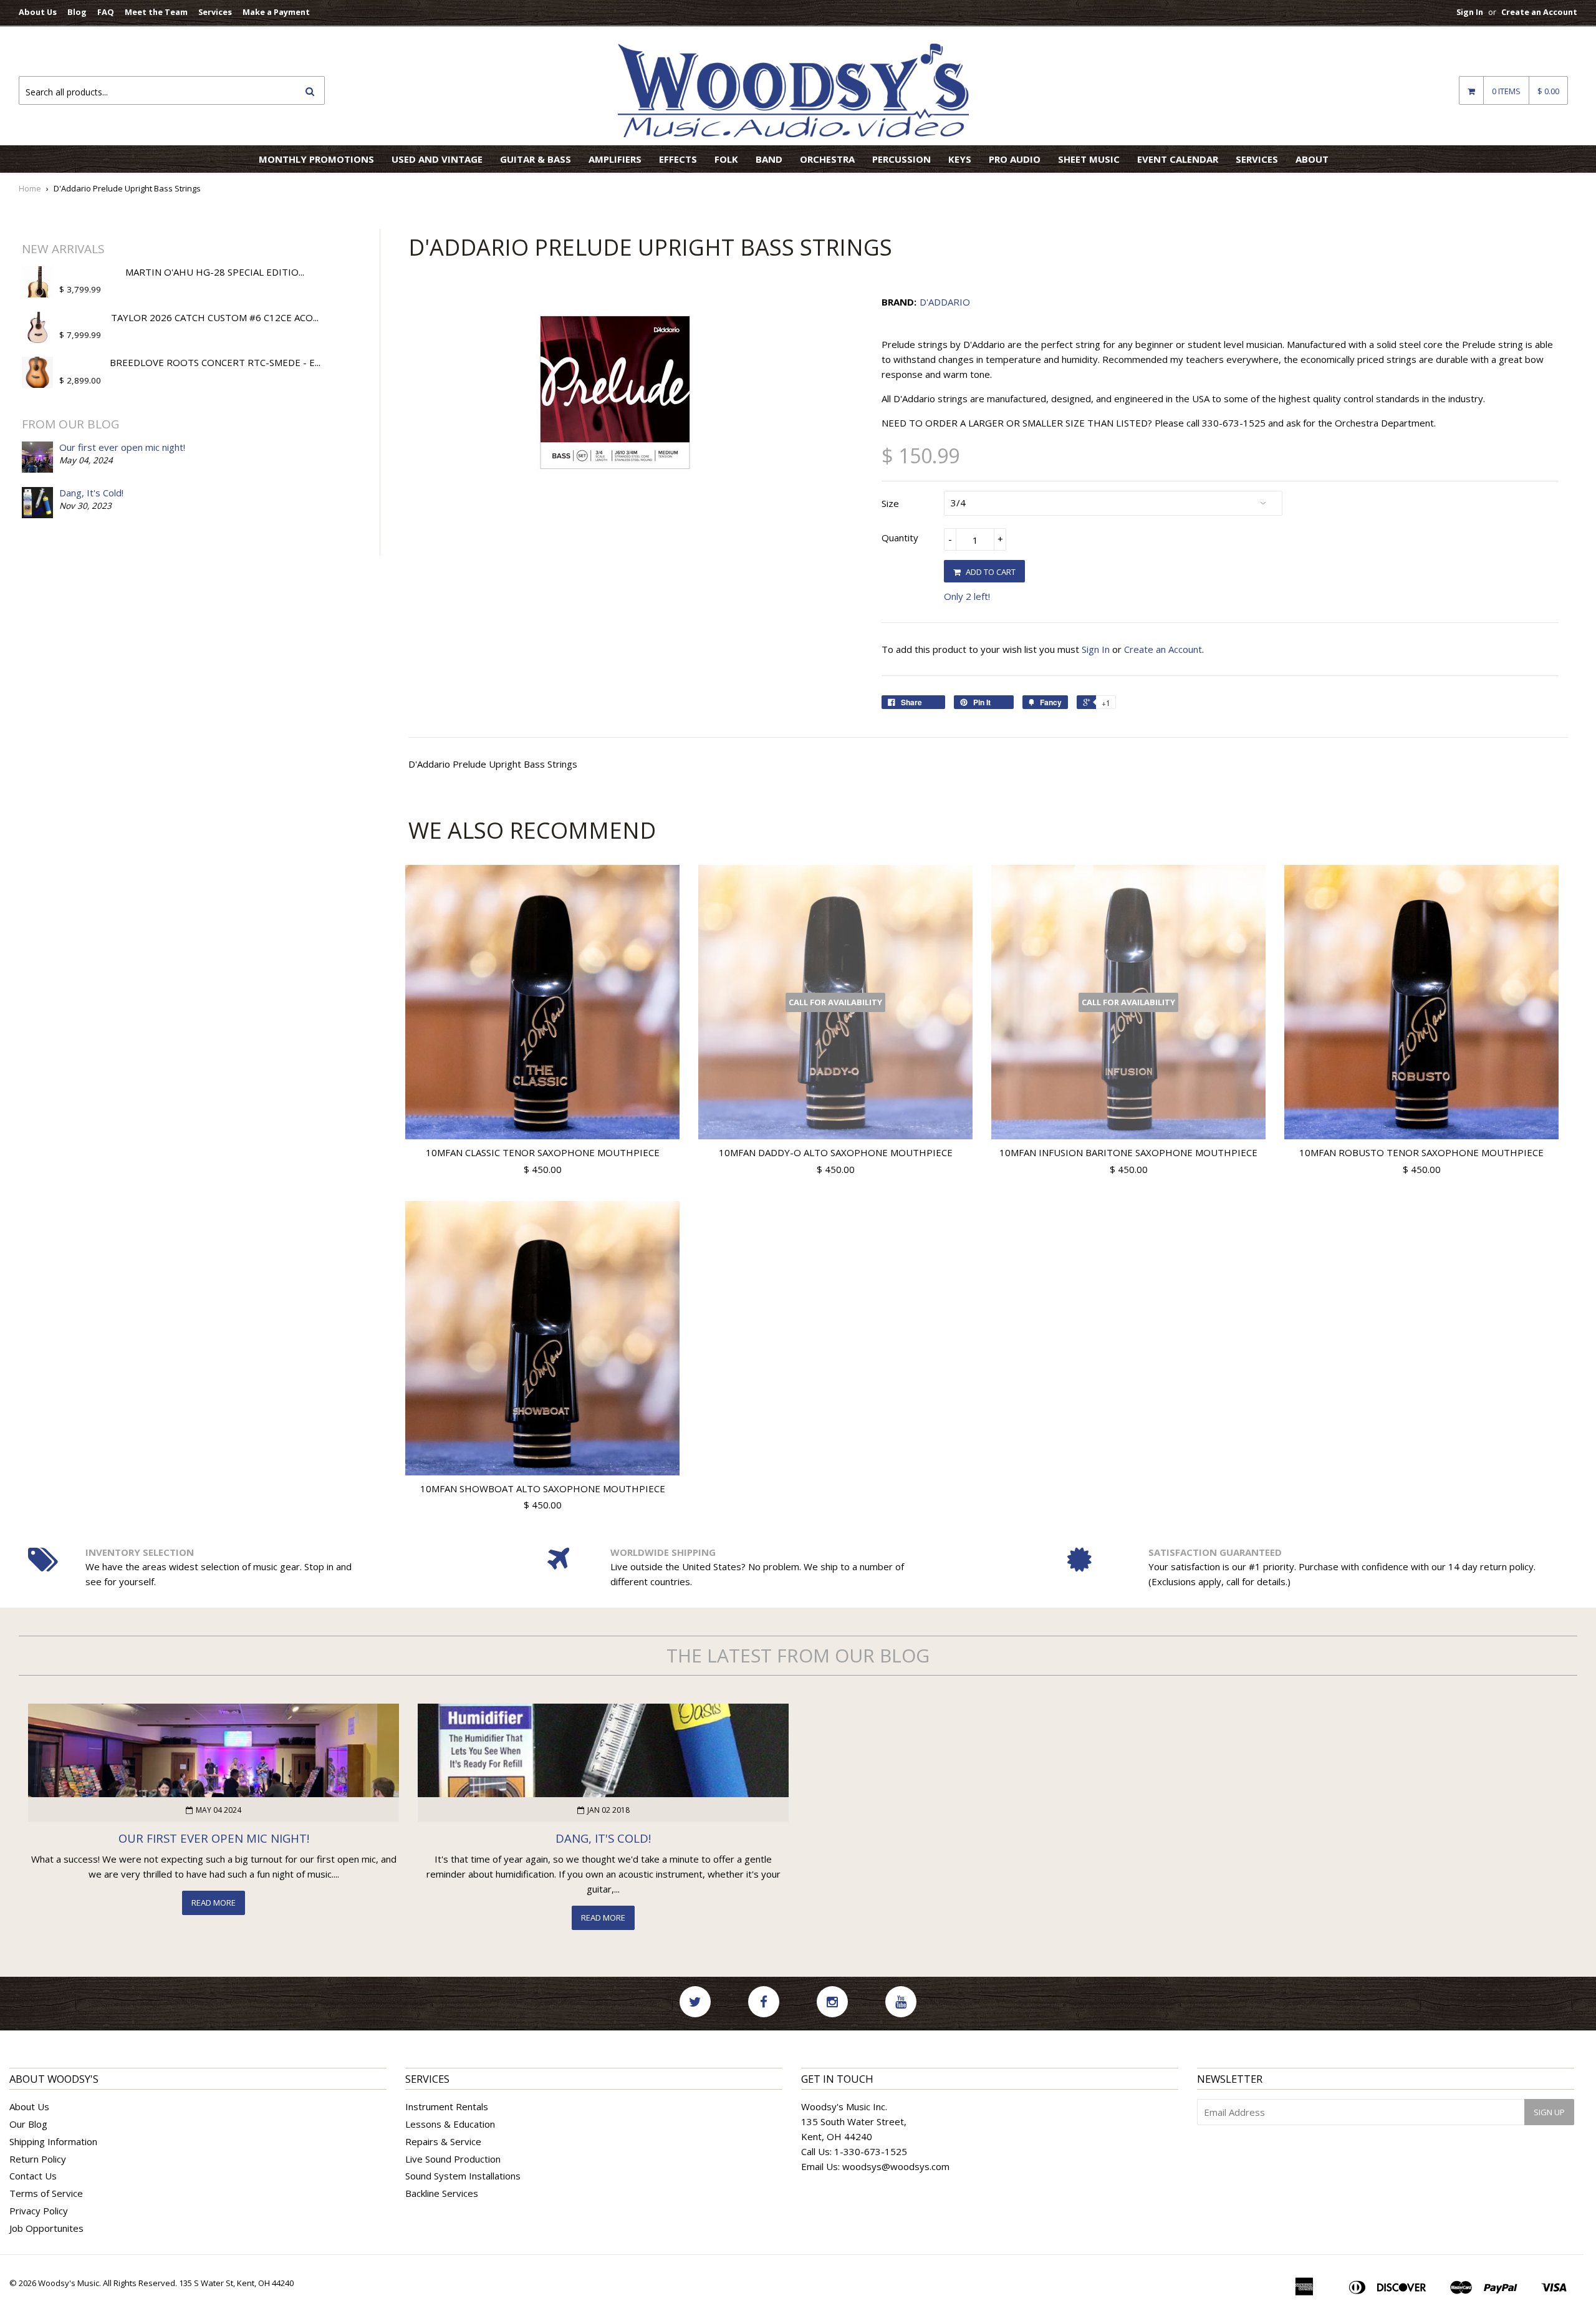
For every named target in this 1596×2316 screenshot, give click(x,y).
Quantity (900, 538)
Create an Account (1539, 12)
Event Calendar (1178, 159)
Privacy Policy (39, 2211)
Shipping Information (53, 2141)
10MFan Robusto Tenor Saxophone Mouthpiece (1421, 1152)
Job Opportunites (46, 2228)
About (1312, 159)
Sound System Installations (463, 2176)
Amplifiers (615, 159)
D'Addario (945, 302)
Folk (726, 159)
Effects (678, 159)
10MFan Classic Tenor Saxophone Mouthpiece (543, 1152)
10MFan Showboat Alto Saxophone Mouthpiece (543, 1489)
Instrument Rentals (447, 2106)
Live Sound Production (453, 2159)
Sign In (1470, 12)
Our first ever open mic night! (122, 447)
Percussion (901, 159)
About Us (38, 12)
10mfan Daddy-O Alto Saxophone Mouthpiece (836, 1152)
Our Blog (28, 2124)
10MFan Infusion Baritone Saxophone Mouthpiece (1128, 1152)
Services (215, 12)
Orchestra (827, 159)
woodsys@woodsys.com (896, 2166)
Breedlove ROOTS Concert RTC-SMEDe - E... (215, 362)
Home (30, 188)
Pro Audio (1015, 159)
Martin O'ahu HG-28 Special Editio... (215, 272)
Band (769, 159)
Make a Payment (276, 12)
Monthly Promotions (316, 159)
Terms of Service (46, 2193)
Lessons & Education (450, 2124)
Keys (960, 159)
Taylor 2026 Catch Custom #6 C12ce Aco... (215, 317)
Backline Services (442, 2193)
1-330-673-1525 (871, 2151)
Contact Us (33, 2176)
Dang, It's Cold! (91, 493)
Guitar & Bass (536, 159)
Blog (77, 12)
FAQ (106, 12)
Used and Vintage (437, 159)
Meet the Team (156, 12)
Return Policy (38, 2159)
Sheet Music (1089, 159)
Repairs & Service (443, 2141)
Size (890, 503)
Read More (214, 1903)
